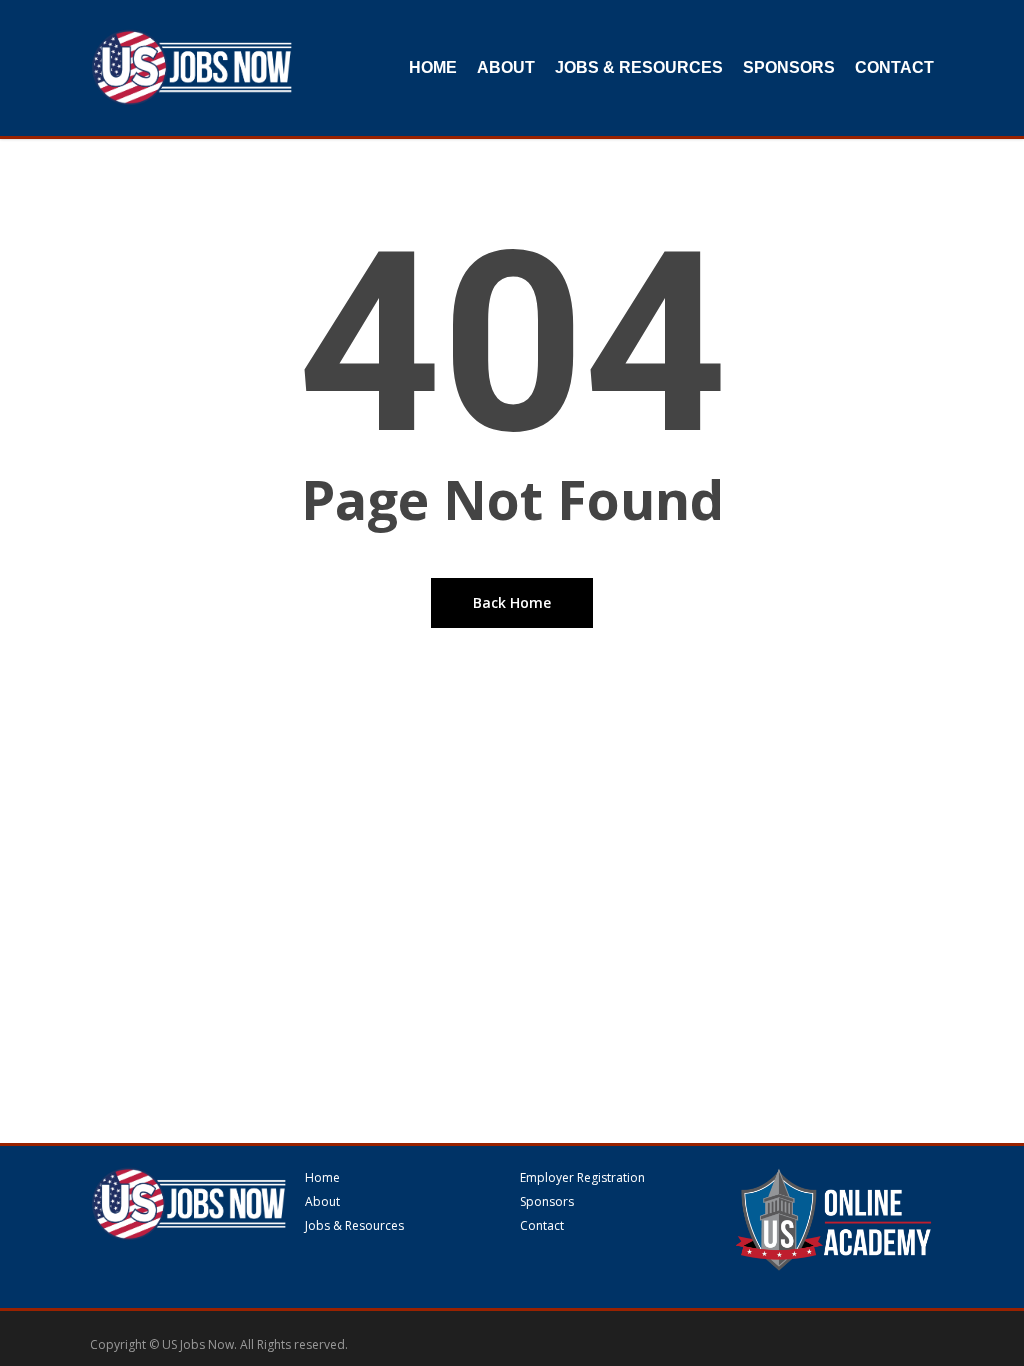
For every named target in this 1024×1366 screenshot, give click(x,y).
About (322, 1202)
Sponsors (547, 1202)
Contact (542, 1226)
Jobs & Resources (354, 1226)
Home (322, 1178)
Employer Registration (582, 1178)
